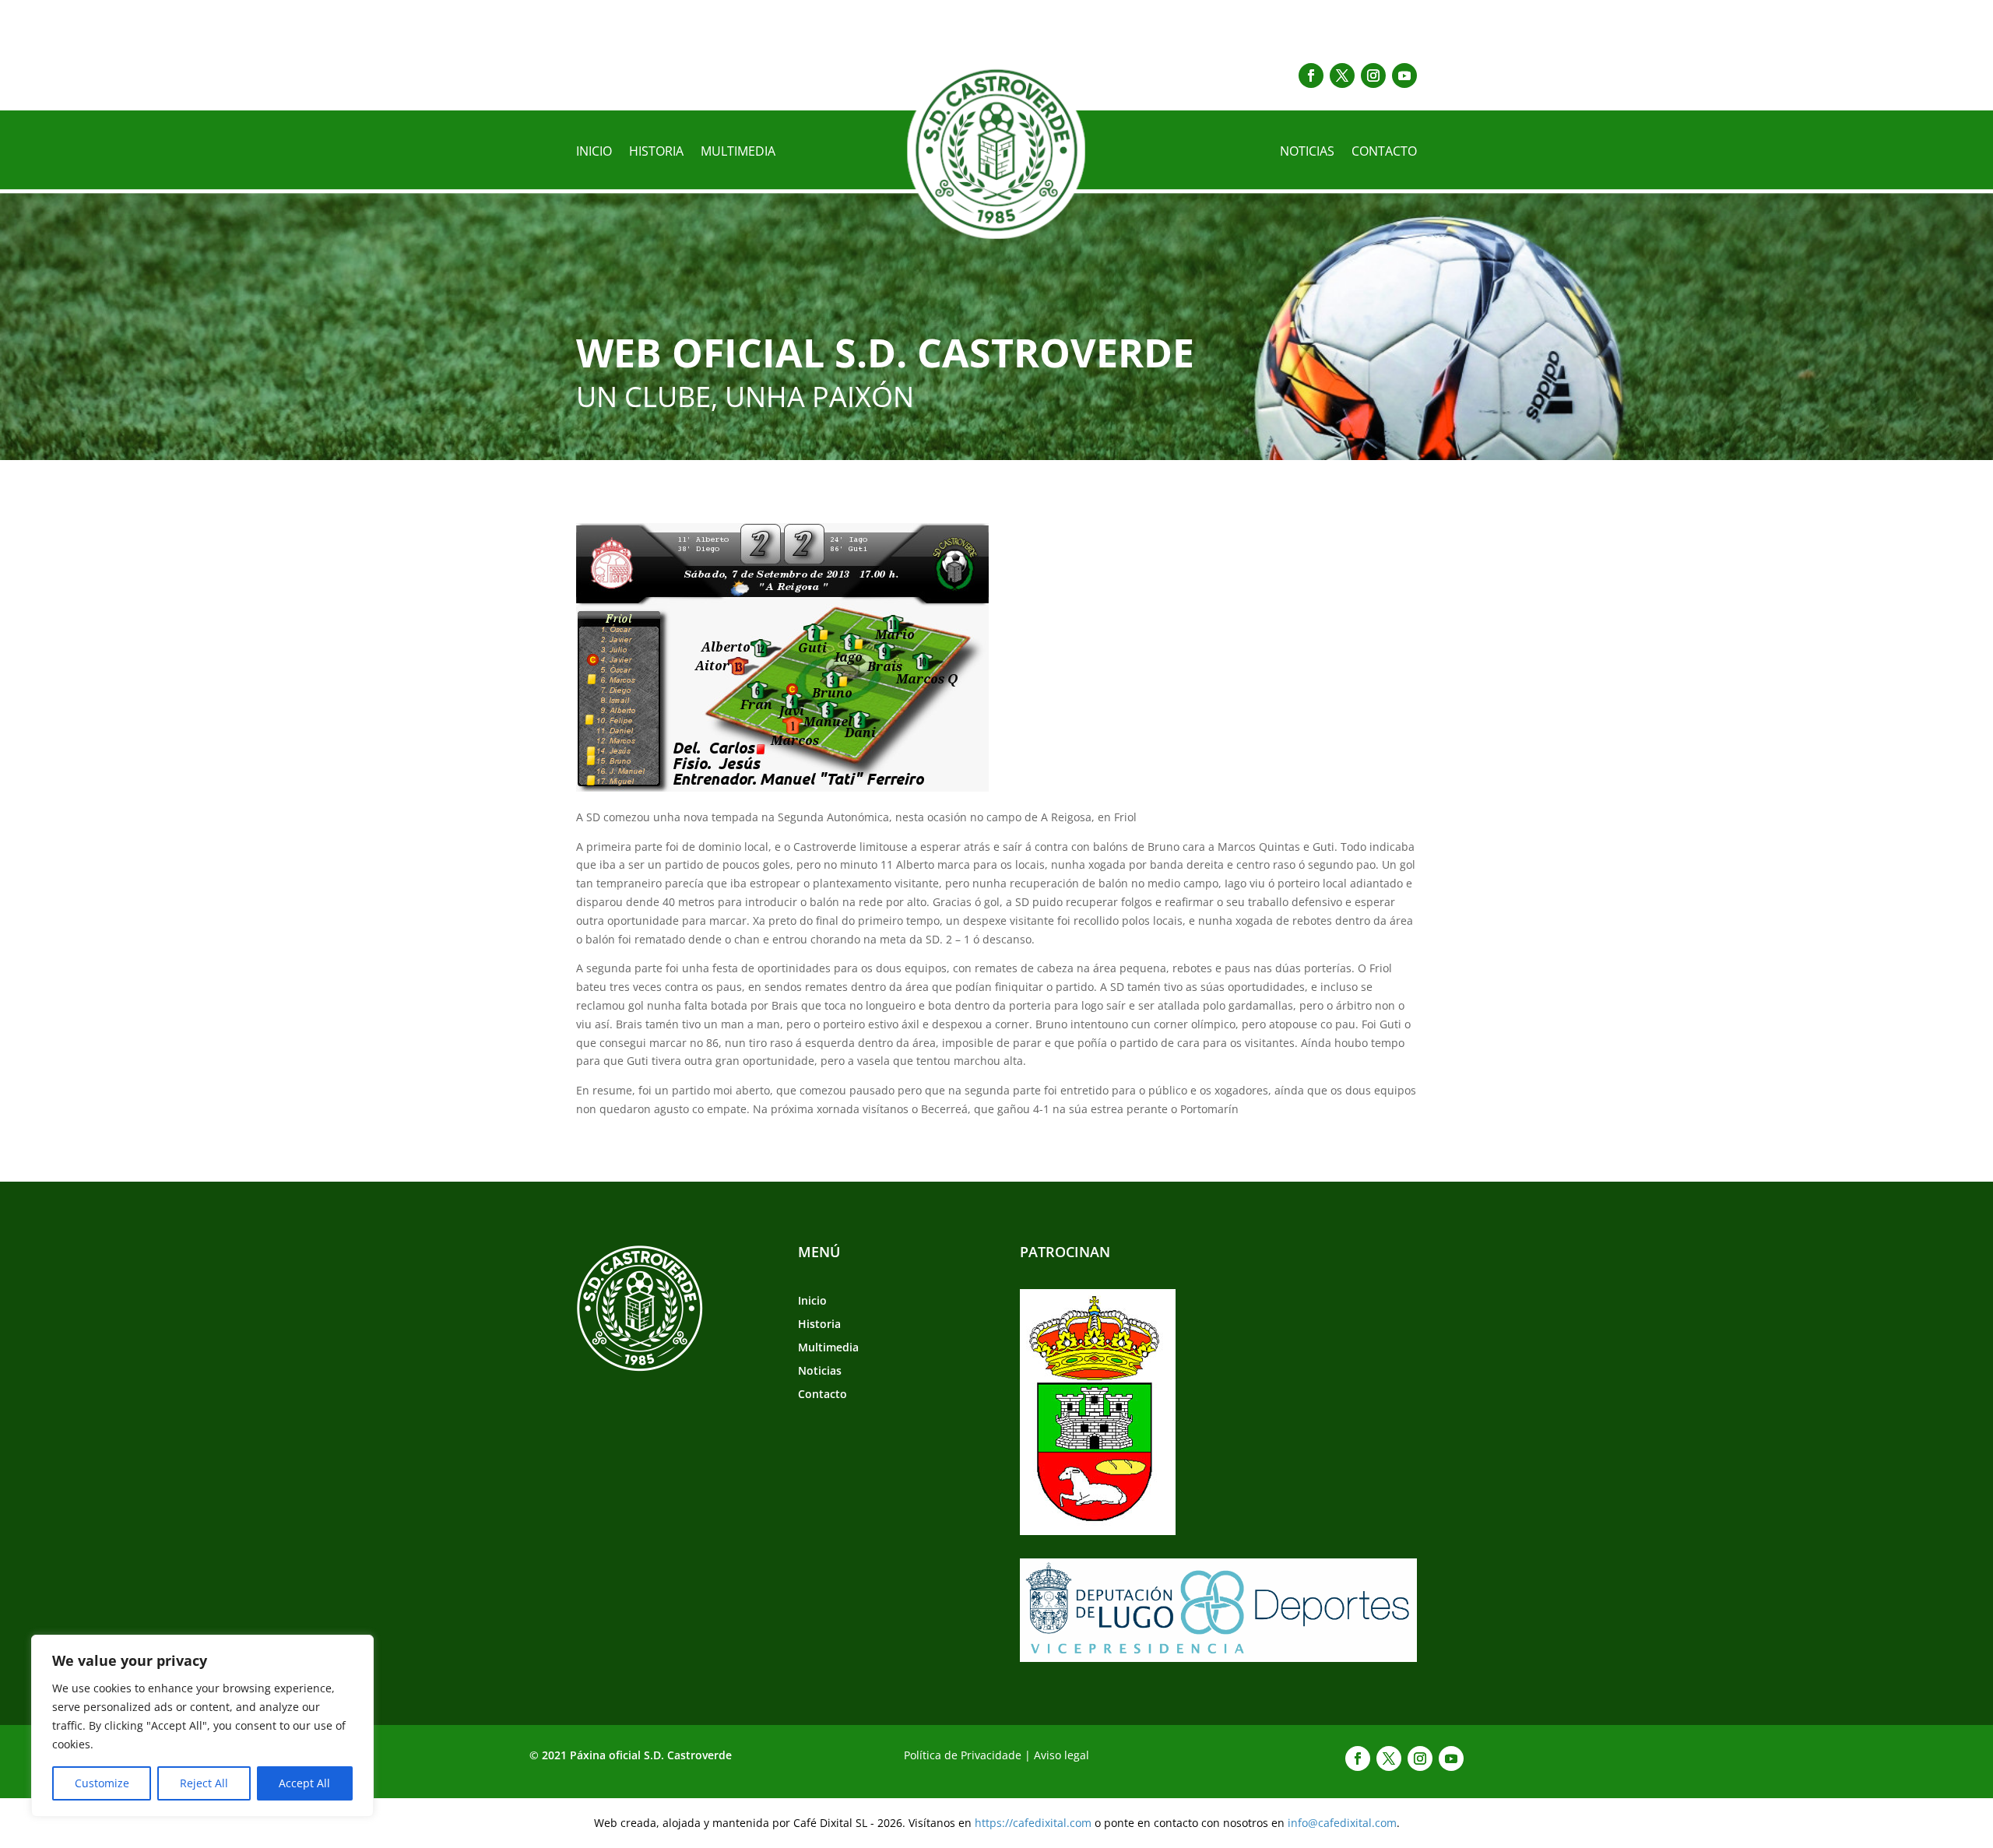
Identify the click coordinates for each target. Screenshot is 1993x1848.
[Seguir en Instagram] (1373, 76)
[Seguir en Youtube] (1404, 76)
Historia (656, 153)
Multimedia (738, 153)
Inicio (594, 153)
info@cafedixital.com (1342, 1823)
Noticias (1307, 153)
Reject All (204, 1783)
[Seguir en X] (1342, 76)
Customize (102, 1783)
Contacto (1384, 153)
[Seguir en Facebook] (1311, 76)
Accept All (304, 1783)
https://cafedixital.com (1033, 1823)
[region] (202, 1726)
